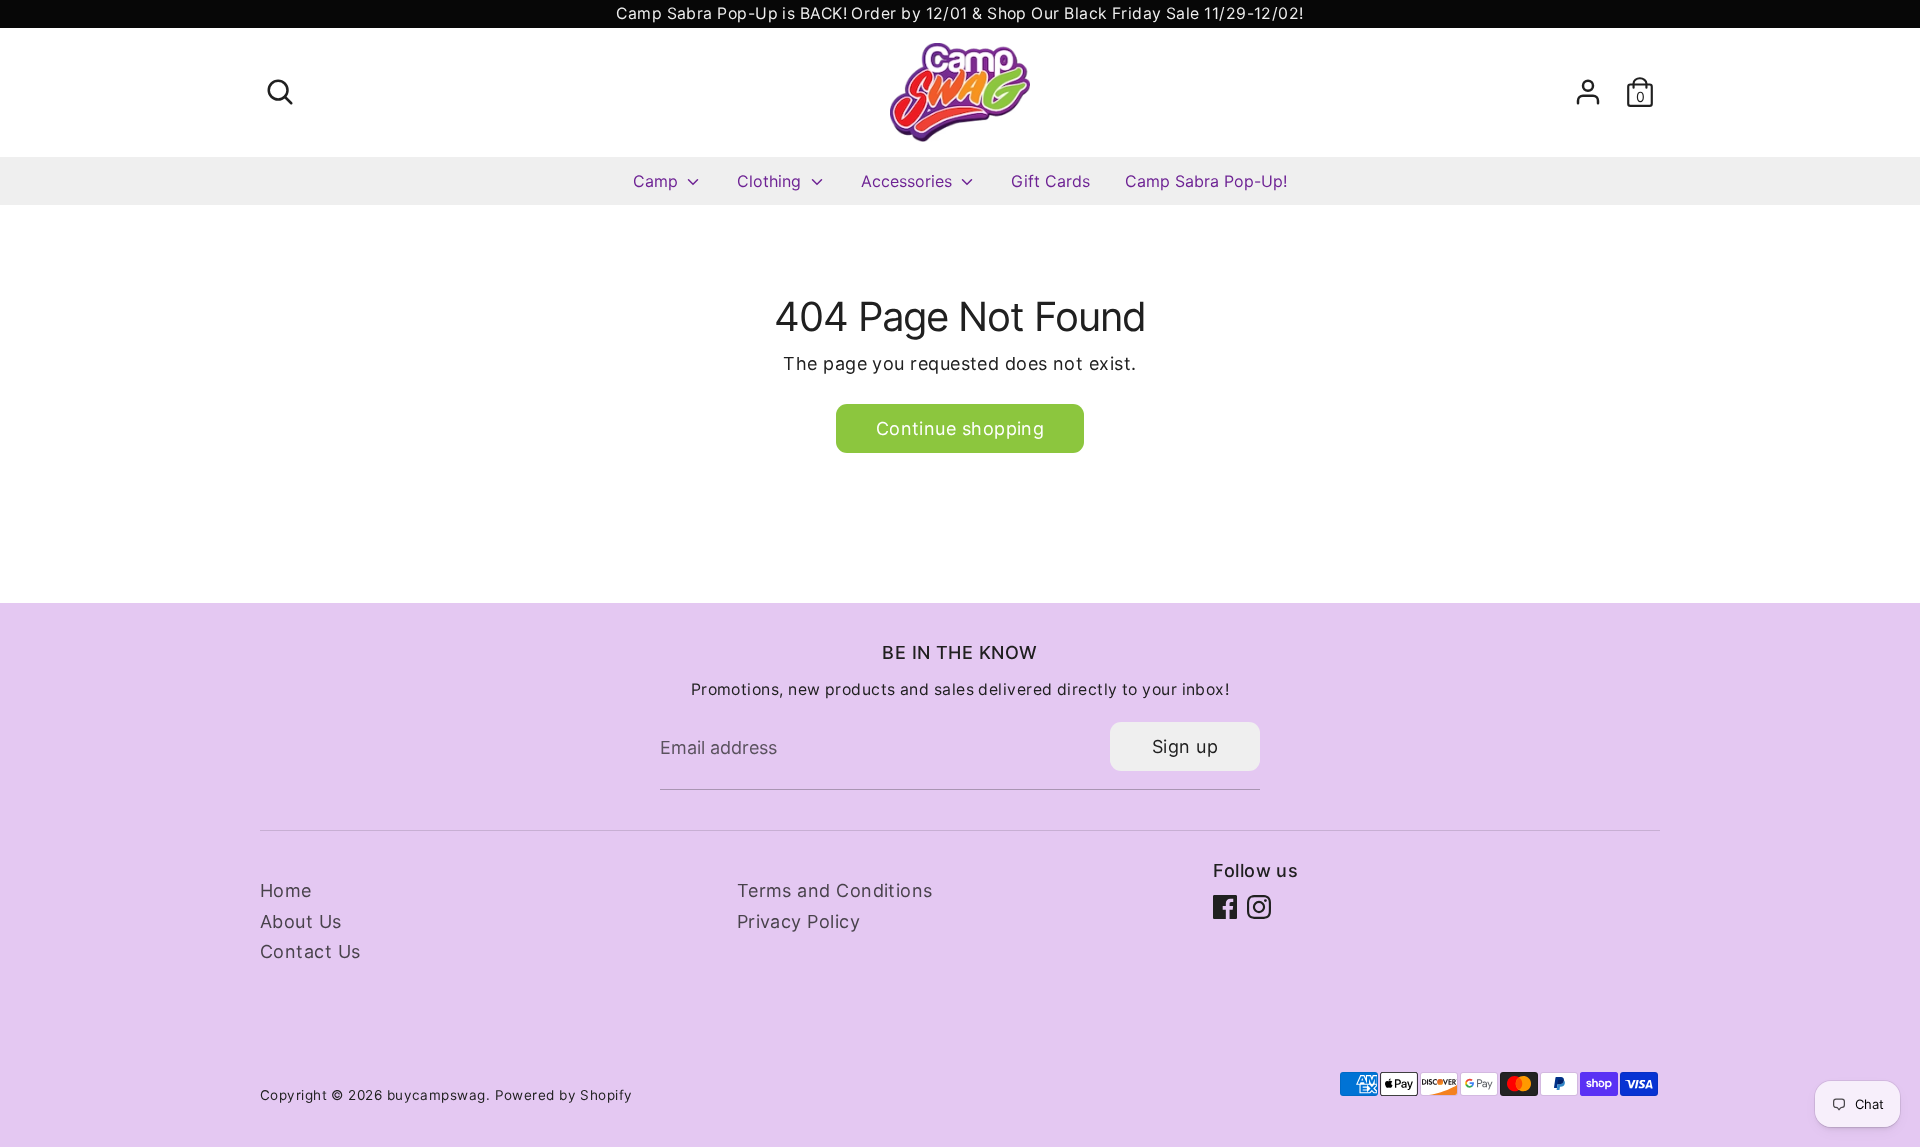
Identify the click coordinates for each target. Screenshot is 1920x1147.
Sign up (1185, 746)
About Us (301, 921)
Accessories (909, 181)
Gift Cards (1050, 181)
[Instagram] (1259, 907)
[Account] (1588, 92)
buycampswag (436, 1095)
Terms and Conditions (835, 890)
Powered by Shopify (564, 1095)
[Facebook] (1225, 907)
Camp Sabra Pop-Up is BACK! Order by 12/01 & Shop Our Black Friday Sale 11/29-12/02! (959, 13)
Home (286, 890)
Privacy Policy (798, 921)
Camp (658, 181)
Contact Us (310, 951)
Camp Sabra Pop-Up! (1206, 181)
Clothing (771, 181)
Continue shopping (960, 428)
